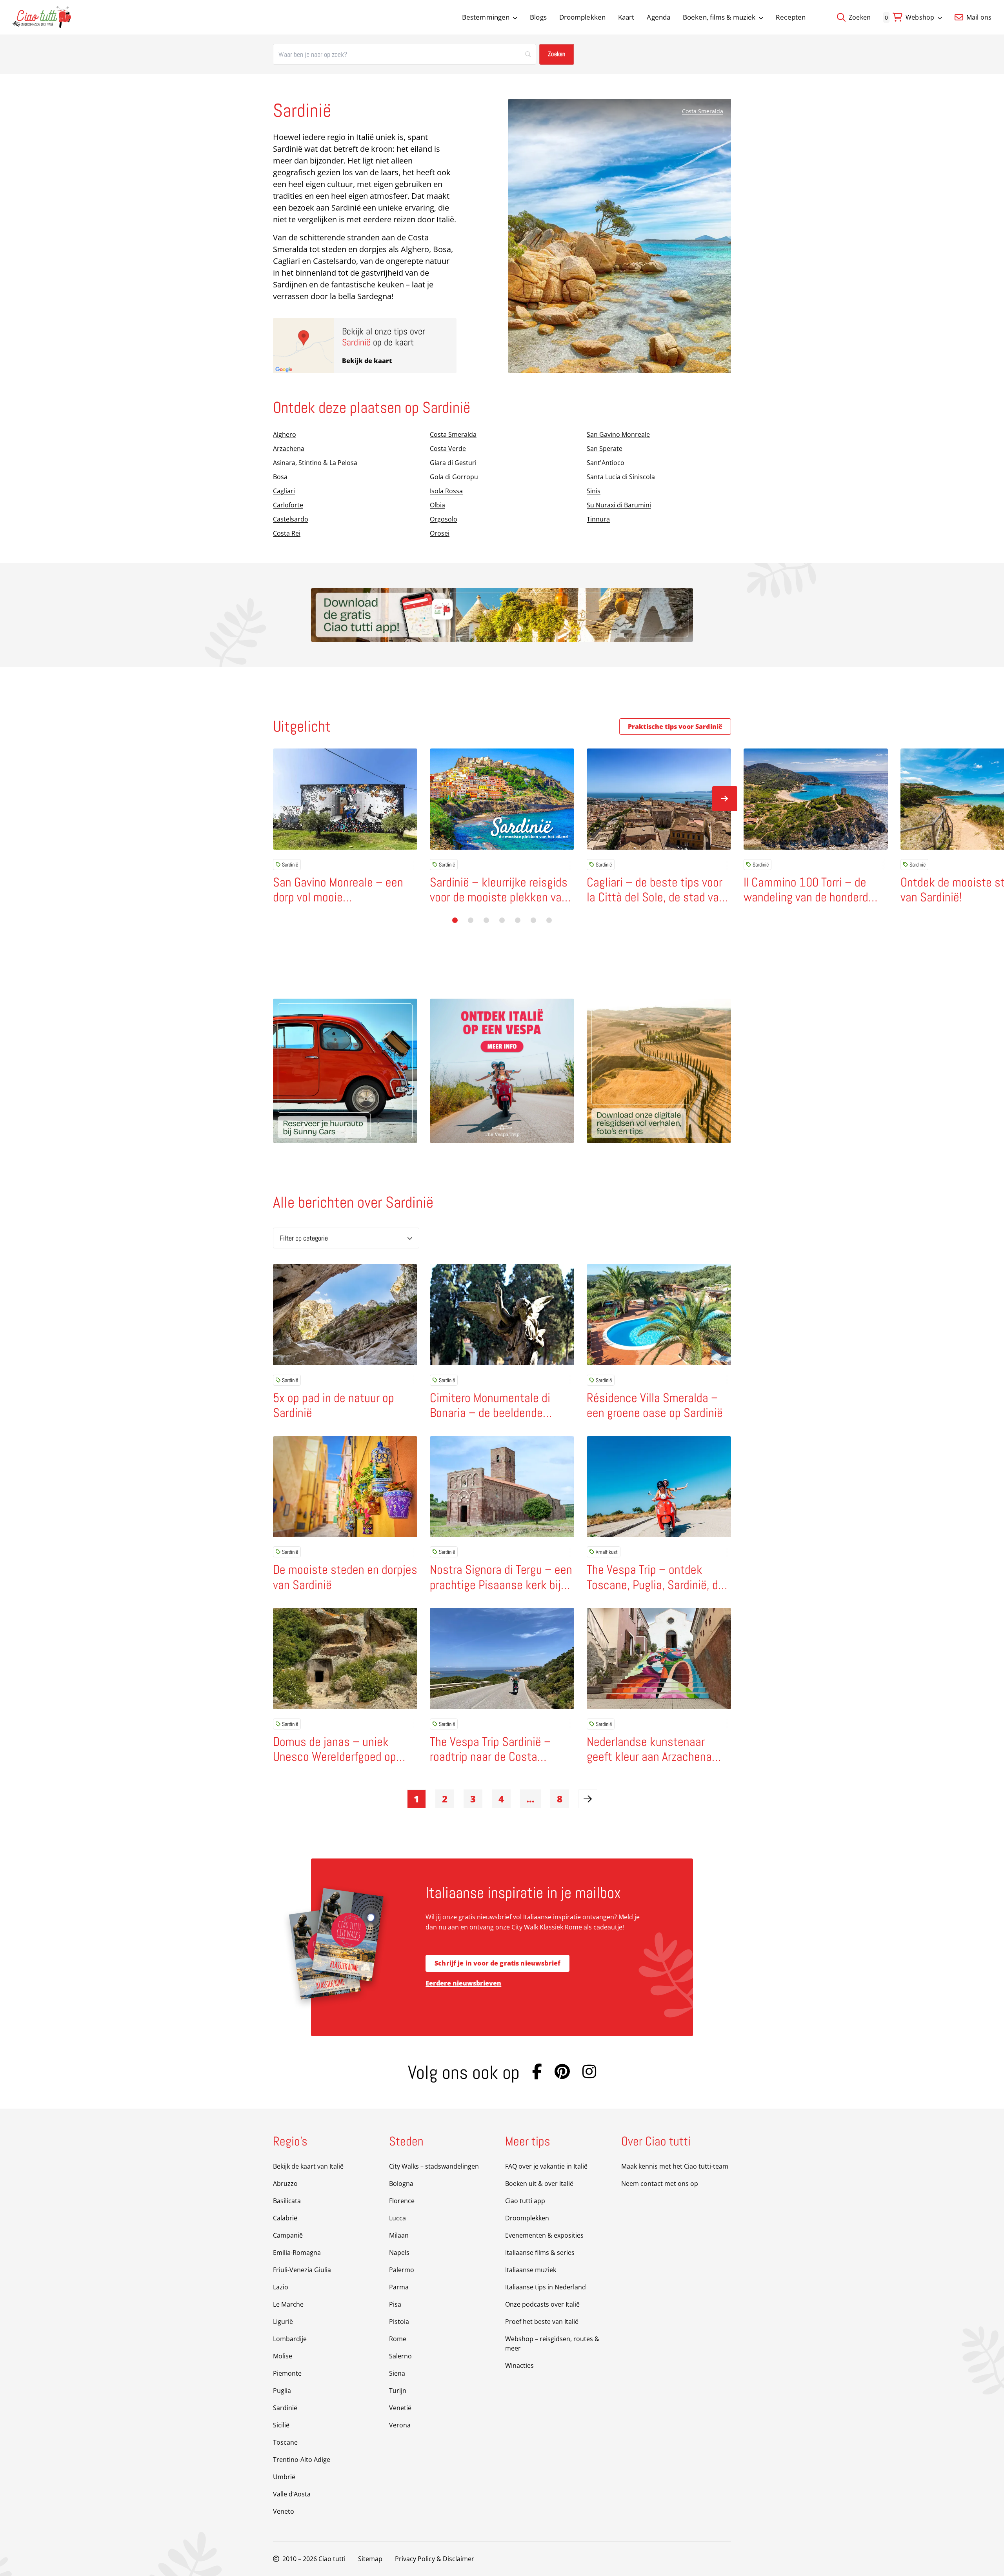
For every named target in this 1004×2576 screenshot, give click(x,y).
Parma (399, 2287)
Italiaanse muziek (531, 2270)
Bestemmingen (486, 17)
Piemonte (287, 2373)
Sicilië (281, 2425)
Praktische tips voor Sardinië (675, 727)
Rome (398, 2339)
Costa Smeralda (703, 111)
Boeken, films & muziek (719, 17)
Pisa (395, 2304)
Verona (400, 2425)
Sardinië (290, 865)
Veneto (284, 2511)
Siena (397, 2373)
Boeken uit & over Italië (539, 2184)
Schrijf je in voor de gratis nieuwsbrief (497, 1963)
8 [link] (560, 1799)
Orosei (440, 533)
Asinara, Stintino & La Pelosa (315, 463)
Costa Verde (448, 449)
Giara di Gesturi (453, 463)
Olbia (437, 505)
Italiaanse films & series (540, 2253)
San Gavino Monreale (618, 434)
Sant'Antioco (606, 463)
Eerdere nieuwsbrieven (463, 1983)
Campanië (288, 2235)
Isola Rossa (446, 491)
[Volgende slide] (725, 799)
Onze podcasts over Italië (542, 2304)
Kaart (626, 17)
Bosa (280, 477)
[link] (588, 1799)
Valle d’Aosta (292, 2494)
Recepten (791, 17)
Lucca (397, 2218)
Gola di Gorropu (454, 477)
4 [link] (501, 1799)
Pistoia (399, 2322)
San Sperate (605, 449)
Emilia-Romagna (297, 2253)
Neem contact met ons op (660, 2184)
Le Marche (288, 2304)
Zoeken (859, 17)
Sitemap (370, 2559)
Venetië (400, 2408)
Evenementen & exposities (544, 2235)
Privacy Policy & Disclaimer (435, 2559)
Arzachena (289, 449)
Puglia (282, 2391)
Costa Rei (287, 533)
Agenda (658, 17)
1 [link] (417, 1799)
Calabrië (285, 2218)
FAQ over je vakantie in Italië (546, 2166)
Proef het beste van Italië (542, 2322)
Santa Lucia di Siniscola (621, 477)
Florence (402, 2201)
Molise (283, 2356)
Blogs (538, 17)
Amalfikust (607, 1552)
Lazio (281, 2287)
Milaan (399, 2235)
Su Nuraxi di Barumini (619, 505)
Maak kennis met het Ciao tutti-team (675, 2166)
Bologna (401, 2184)
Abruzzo (285, 2184)
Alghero (285, 434)
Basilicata (287, 2201)
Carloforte (288, 505)
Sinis (594, 491)
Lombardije (290, 2339)
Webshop (920, 17)
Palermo (402, 2270)
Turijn (398, 2391)
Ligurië (283, 2322)
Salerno (400, 2356)
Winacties (519, 2365)
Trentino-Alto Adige (302, 2460)
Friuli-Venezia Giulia (302, 2270)
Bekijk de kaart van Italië (308, 2166)
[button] (455, 920)
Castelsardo (291, 519)
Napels (399, 2253)
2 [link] (445, 1799)
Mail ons (978, 17)
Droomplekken (582, 17)
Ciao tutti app (525, 2201)
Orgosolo (444, 519)
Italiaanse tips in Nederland (546, 2287)
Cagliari (284, 491)
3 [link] (473, 1799)
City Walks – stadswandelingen (434, 2166)
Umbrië (284, 2477)
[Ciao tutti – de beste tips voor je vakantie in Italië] (42, 17)
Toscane (285, 2442)
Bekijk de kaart (367, 361)
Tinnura (598, 519)
